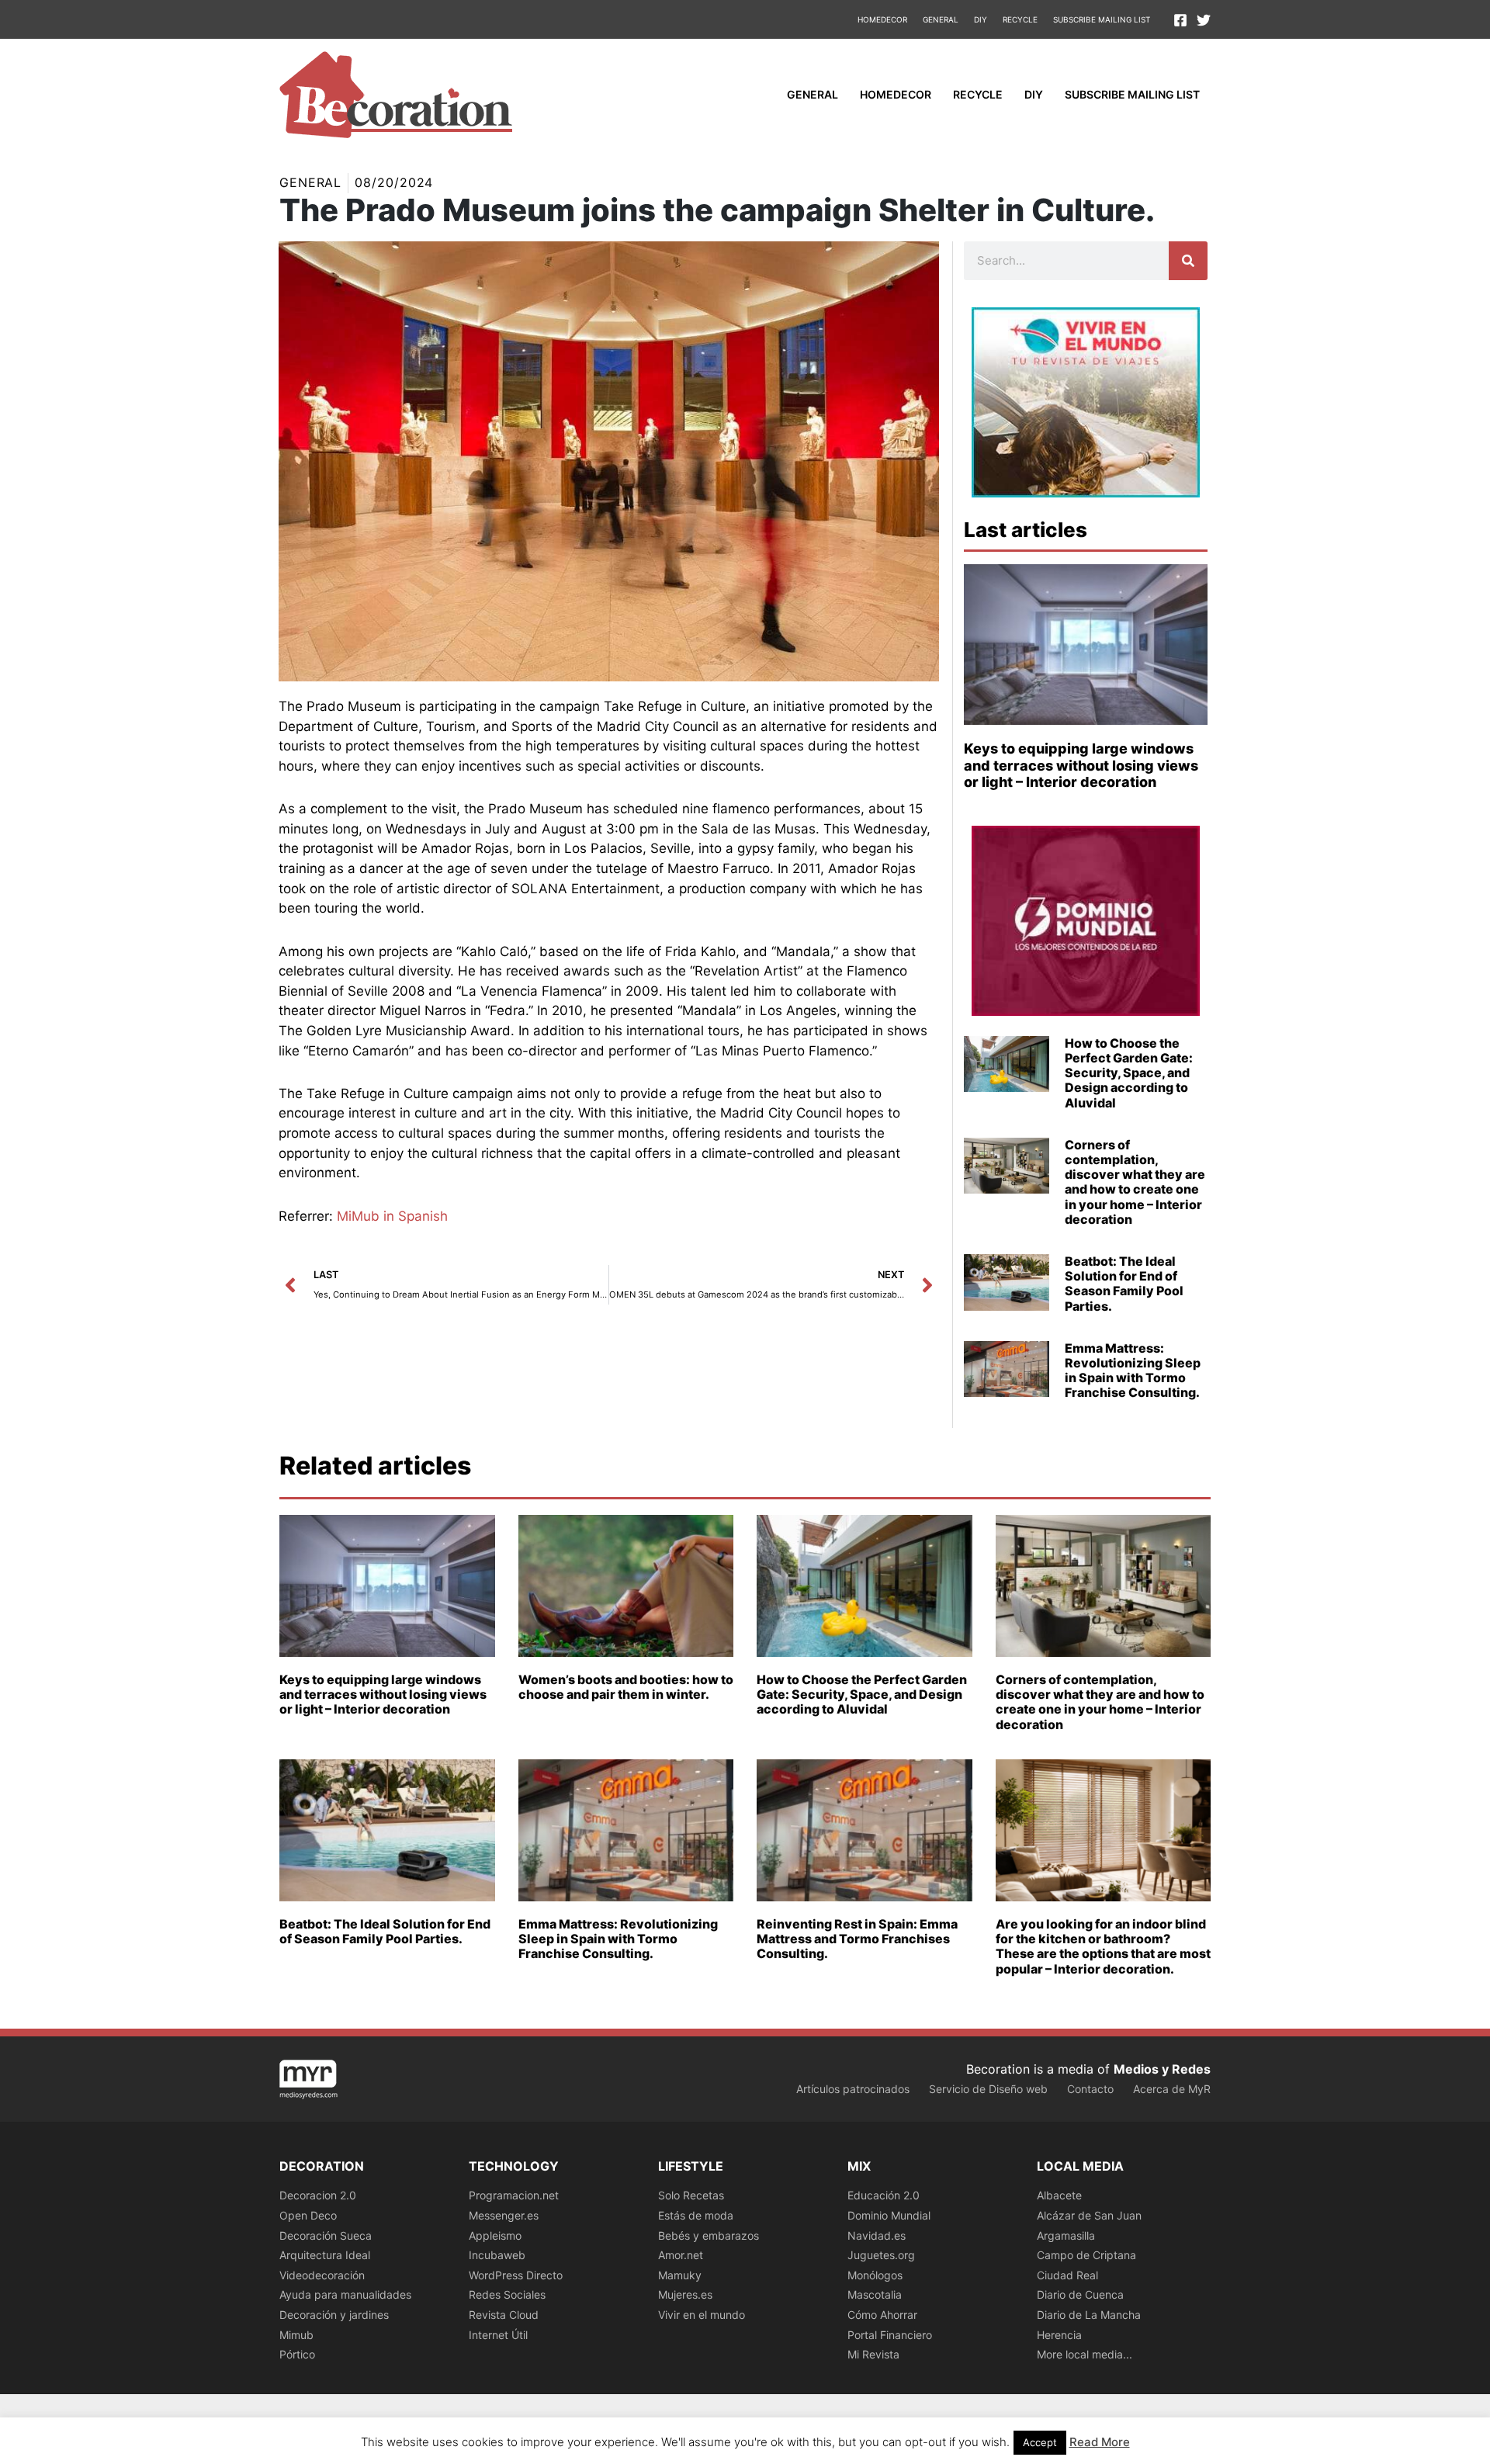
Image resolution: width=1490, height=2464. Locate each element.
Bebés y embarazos (709, 2235)
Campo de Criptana (1086, 2255)
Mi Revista (873, 2354)
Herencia (1059, 2335)
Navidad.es (877, 2235)
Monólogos (875, 2275)
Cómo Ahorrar (882, 2315)
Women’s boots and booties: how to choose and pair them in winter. (626, 1687)
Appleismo (495, 2235)
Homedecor (882, 19)
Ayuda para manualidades (345, 2294)
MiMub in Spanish (392, 1216)
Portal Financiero (890, 2335)
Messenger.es (504, 2215)
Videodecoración (322, 2275)
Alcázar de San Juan (1089, 2215)
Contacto (1090, 2089)
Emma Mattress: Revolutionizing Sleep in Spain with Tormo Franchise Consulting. (1133, 1371)
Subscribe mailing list (1102, 19)
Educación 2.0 (884, 2195)
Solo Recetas (691, 2195)
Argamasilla (1066, 2235)
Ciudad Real (1067, 2275)
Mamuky (680, 2275)
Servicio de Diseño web (988, 2089)
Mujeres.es (685, 2294)
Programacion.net (514, 2195)
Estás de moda (696, 2215)
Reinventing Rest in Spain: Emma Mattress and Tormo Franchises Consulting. (857, 1939)
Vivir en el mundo (702, 2315)
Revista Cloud (504, 2315)
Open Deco (308, 2215)
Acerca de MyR (1172, 2089)
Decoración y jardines (334, 2315)
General (941, 19)
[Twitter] (1204, 20)
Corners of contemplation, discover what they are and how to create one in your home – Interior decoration (1135, 1182)
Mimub (296, 2335)
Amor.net (681, 2255)
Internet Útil (498, 2335)
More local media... (1085, 2354)
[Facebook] (1180, 20)
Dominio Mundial (889, 2215)
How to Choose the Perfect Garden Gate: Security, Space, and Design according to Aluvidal (1129, 1073)
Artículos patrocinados (853, 2089)
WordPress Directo (516, 2275)
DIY (981, 19)
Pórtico (297, 2354)
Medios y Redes (1162, 2069)
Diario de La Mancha (1089, 2315)
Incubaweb (497, 2255)
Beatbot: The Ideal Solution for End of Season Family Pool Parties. (1124, 1284)
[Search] (1188, 261)
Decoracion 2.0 (318, 2195)
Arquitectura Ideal (325, 2255)
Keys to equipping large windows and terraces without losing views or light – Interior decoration (1081, 765)
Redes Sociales (507, 2294)
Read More (1100, 2442)
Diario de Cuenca (1080, 2294)
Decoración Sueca (326, 2235)
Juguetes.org (881, 2255)
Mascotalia (875, 2294)
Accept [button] (1040, 2442)
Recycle (1020, 19)
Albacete (1059, 2195)
